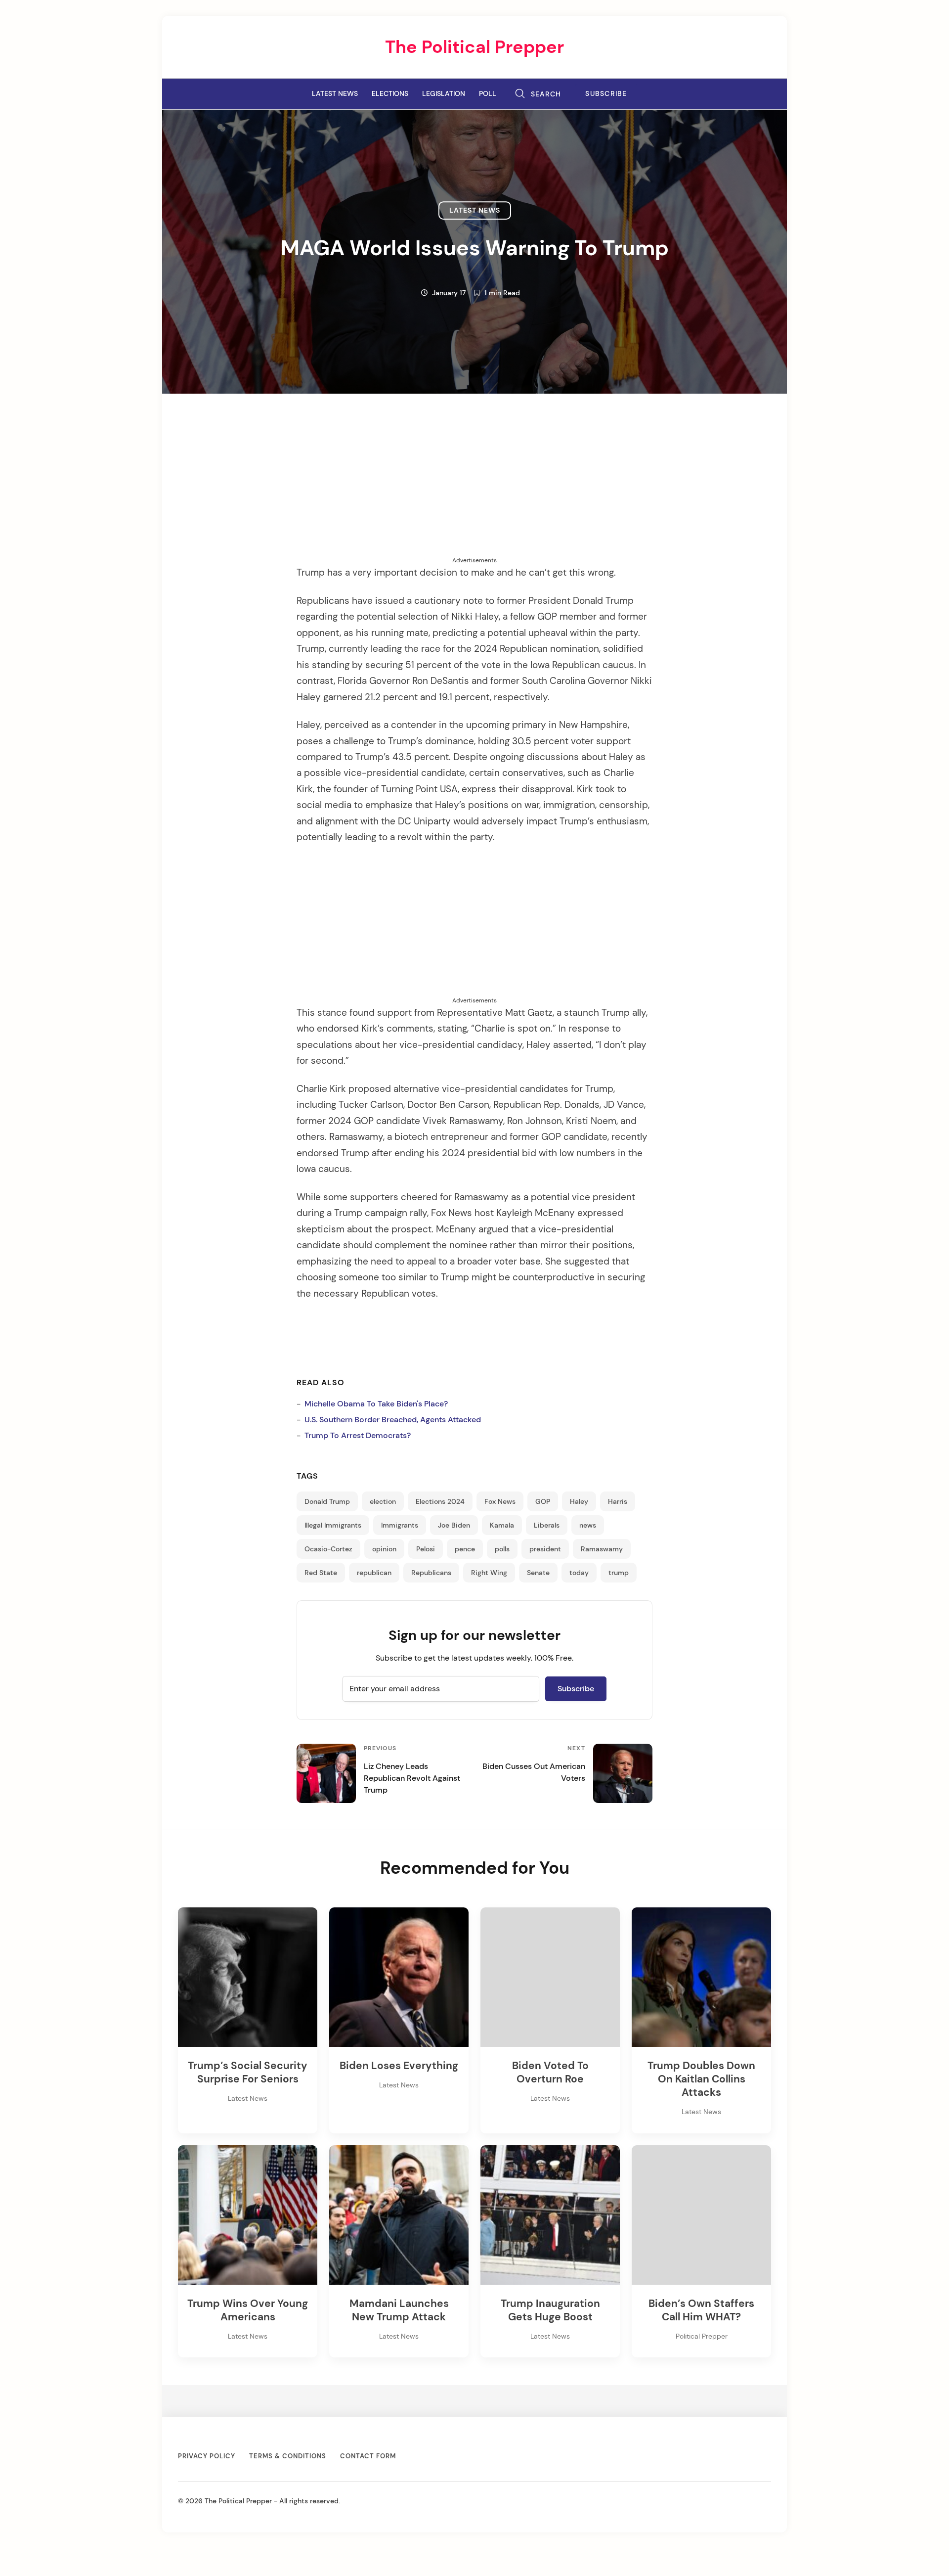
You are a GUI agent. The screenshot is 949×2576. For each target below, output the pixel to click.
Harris (618, 1501)
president (545, 1549)
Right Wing (489, 1573)
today (579, 1573)
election (383, 1501)
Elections (390, 93)
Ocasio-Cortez (328, 1549)
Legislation (444, 93)
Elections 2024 (440, 1501)
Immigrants (400, 1525)
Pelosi (426, 1549)
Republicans (431, 1573)
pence (465, 1549)
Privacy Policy (207, 2456)
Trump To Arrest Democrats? (358, 1435)
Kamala (502, 1525)
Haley (579, 1501)
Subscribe (606, 94)
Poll (488, 93)
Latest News (335, 93)
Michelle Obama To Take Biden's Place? (376, 1404)
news (588, 1525)
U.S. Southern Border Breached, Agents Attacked (393, 1420)
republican (374, 1573)
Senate (538, 1573)
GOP (543, 1501)
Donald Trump (327, 1501)
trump (619, 1573)
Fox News (500, 1501)
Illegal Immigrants (333, 1525)
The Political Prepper (474, 47)
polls (502, 1549)
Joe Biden (454, 1525)
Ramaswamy (602, 1549)
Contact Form (368, 2456)
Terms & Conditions (288, 2456)
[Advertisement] (474, 487)
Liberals (547, 1525)
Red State (321, 1573)
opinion (384, 1549)
